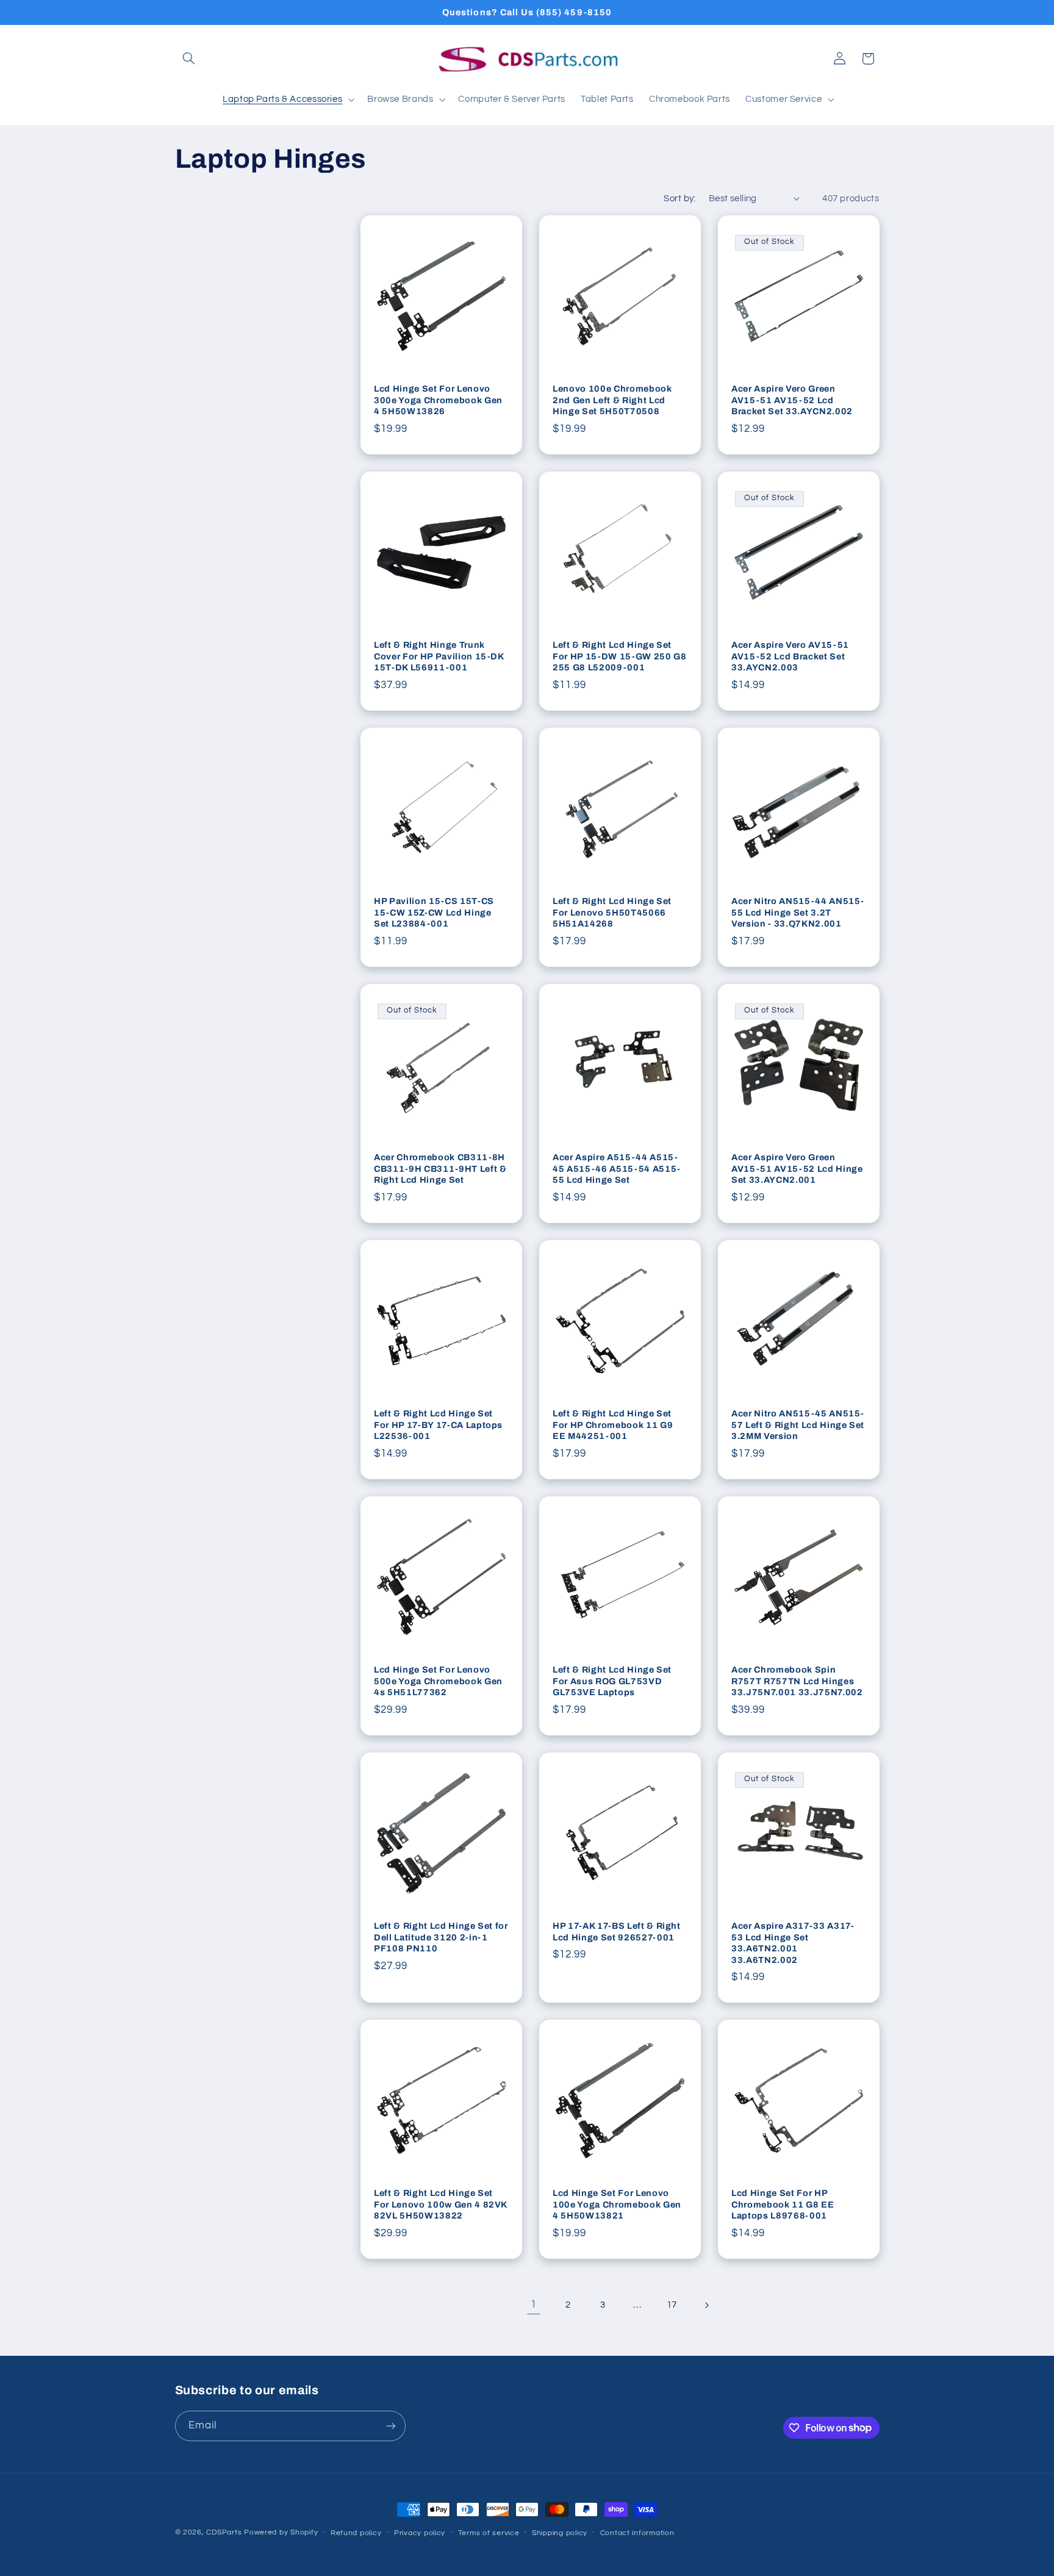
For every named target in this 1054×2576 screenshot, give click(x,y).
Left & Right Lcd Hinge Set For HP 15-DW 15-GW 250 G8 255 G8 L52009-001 (620, 656)
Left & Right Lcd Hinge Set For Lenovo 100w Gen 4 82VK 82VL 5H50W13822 (440, 2205)
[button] (189, 59)
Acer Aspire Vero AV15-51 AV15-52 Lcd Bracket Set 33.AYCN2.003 (790, 656)
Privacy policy (420, 2533)
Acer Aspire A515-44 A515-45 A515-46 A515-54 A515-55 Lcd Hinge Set (617, 1168)
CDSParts (224, 2532)
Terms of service (489, 2533)
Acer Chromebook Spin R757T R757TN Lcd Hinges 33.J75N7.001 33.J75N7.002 (797, 1681)
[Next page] (706, 2305)
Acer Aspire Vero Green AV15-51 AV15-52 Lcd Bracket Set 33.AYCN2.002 (792, 400)
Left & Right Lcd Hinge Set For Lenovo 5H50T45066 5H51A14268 (612, 912)
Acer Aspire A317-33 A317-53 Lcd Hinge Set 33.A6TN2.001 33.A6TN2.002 (793, 1943)
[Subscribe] (390, 2426)
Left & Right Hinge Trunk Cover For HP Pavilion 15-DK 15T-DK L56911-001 (439, 656)
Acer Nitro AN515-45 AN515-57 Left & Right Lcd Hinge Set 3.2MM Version (798, 1425)
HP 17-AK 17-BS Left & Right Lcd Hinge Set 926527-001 (617, 1931)
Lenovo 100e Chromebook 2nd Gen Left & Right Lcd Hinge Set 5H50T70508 (612, 400)
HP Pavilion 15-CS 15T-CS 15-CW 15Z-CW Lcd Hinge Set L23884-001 (434, 912)
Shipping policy (560, 2533)
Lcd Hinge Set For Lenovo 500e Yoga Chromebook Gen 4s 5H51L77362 (438, 1681)
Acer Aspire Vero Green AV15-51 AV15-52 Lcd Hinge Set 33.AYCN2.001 (797, 1168)
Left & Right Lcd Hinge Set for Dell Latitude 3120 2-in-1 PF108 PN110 (441, 1937)
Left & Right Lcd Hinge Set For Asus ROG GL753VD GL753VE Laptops (612, 1681)
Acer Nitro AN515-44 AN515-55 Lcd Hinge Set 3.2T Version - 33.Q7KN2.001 (798, 912)
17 (672, 2305)
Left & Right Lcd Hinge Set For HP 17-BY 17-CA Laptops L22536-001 (438, 1425)
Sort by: (679, 199)
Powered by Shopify (281, 2532)
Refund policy (356, 2533)
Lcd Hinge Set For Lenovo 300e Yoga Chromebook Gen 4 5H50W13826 (438, 400)
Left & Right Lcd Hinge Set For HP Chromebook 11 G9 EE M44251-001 (613, 1425)
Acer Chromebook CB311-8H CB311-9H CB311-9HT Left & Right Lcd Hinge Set (440, 1168)
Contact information (637, 2533)
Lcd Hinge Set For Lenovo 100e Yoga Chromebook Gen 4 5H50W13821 (617, 2205)
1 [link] (534, 2305)
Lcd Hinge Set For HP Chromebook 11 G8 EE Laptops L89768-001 (783, 2205)
